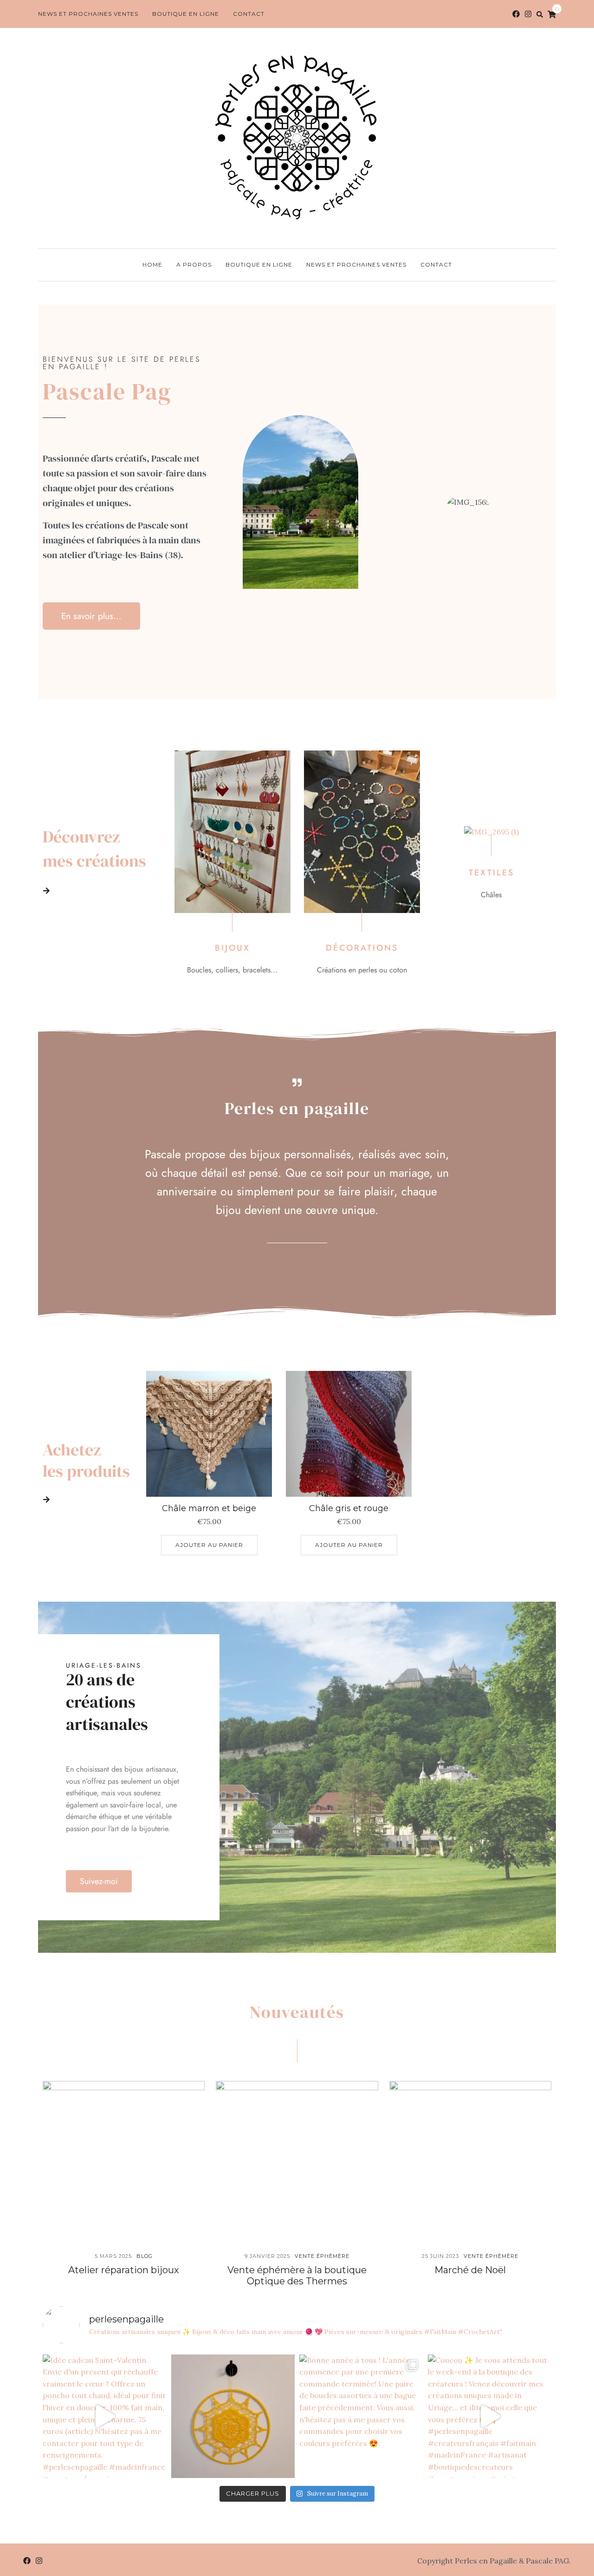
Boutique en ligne (186, 14)
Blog (145, 2256)
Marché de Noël (470, 2270)
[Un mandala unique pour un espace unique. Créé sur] (233, 2416)
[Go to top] (570, 2531)
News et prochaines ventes (88, 14)
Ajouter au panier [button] (209, 1545)
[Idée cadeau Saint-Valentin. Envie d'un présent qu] (105, 2416)
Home (152, 264)
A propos (194, 264)
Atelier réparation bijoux (124, 2270)
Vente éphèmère (322, 2256)
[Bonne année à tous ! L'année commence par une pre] (361, 2416)
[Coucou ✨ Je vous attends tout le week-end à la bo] (490, 2416)
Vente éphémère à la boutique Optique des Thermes (297, 2276)
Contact (249, 14)
